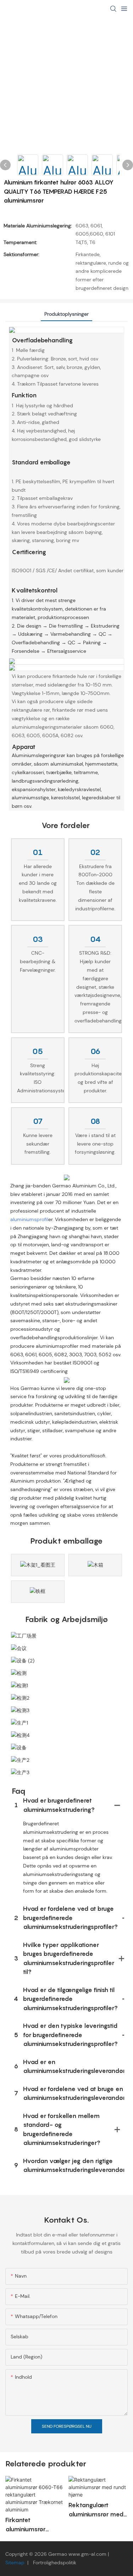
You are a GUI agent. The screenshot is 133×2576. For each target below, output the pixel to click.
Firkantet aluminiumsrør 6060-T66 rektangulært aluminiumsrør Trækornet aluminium (25, 2525)
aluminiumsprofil (29, 1219)
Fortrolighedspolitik (54, 2563)
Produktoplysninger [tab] (66, 314)
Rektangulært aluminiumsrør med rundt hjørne (96, 2510)
